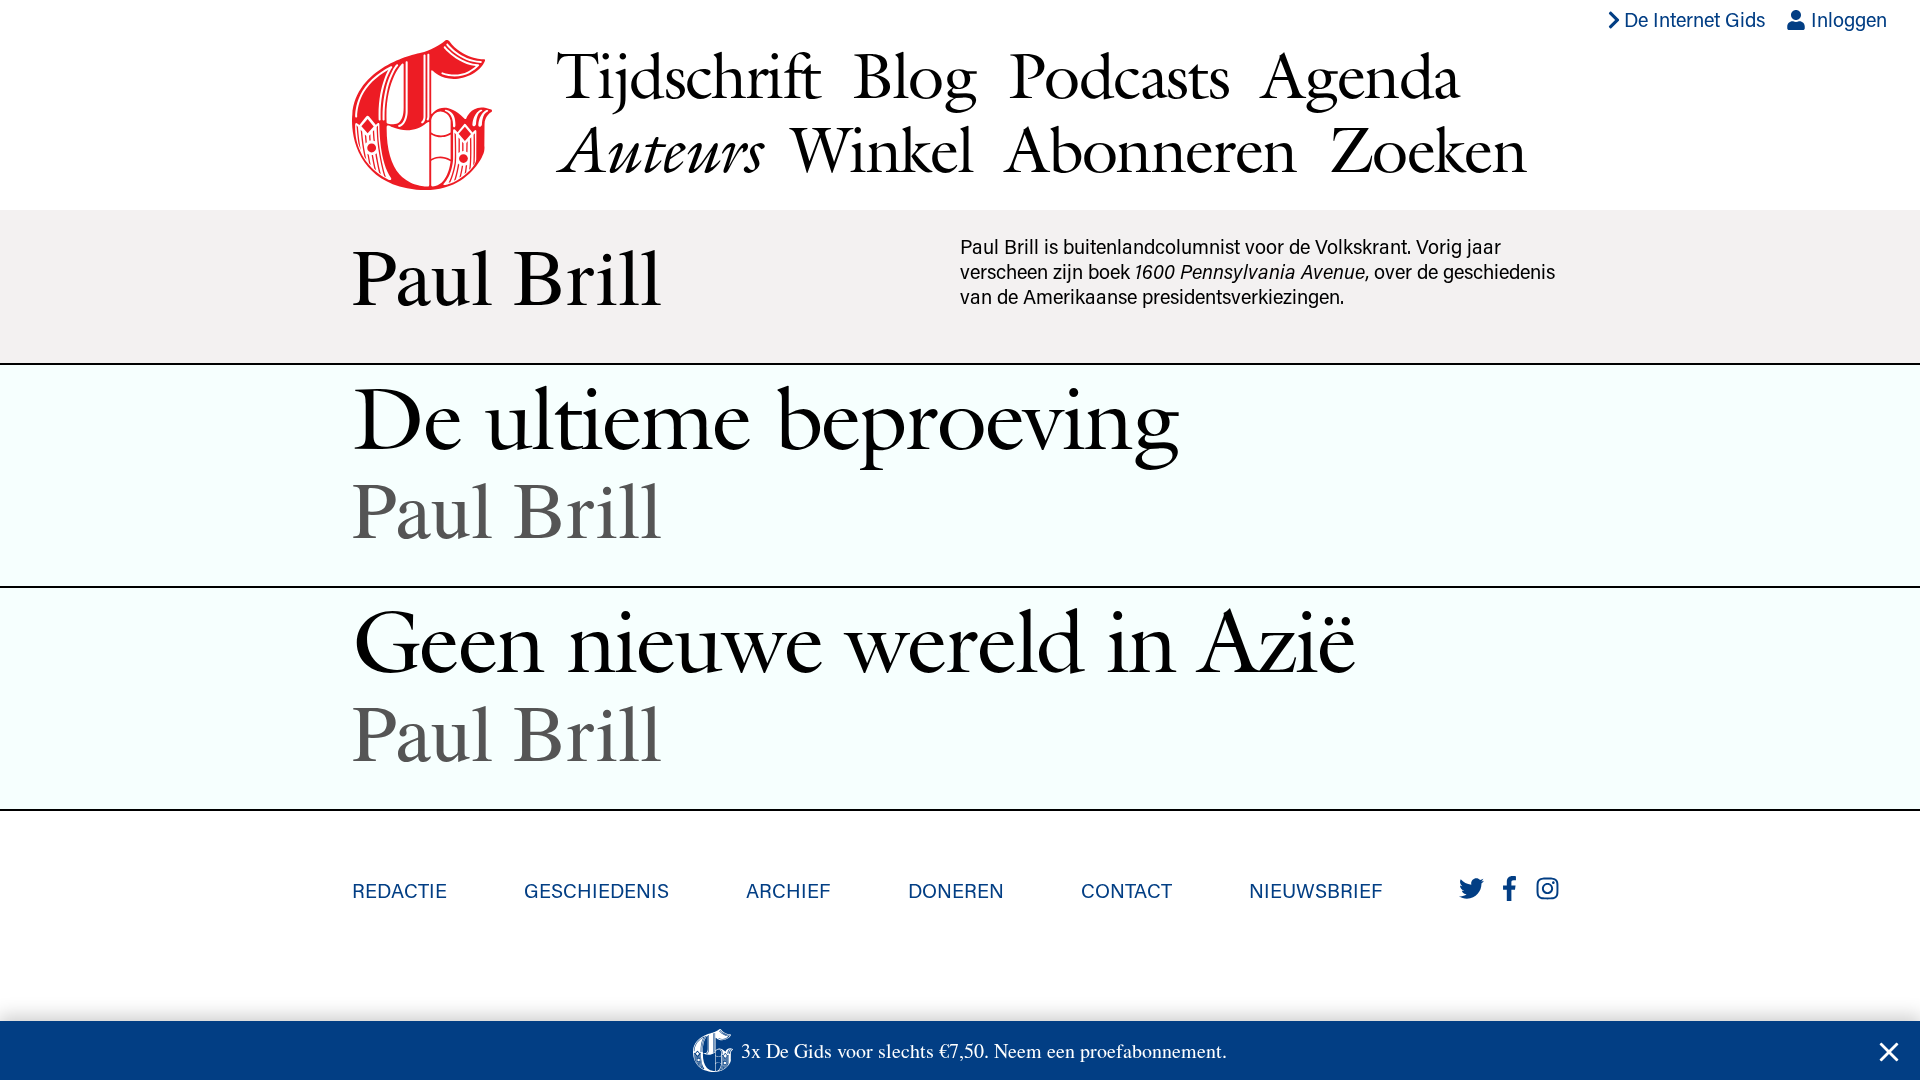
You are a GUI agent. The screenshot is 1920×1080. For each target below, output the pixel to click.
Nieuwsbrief (1315, 890)
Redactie (399, 890)
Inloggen (1846, 19)
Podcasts (1118, 75)
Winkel (882, 149)
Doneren (956, 890)
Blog (914, 75)
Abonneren (1151, 149)
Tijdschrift (688, 75)
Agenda (1360, 75)
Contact (1126, 890)
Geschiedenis (596, 890)
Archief (788, 890)
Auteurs (657, 149)
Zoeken (1427, 149)
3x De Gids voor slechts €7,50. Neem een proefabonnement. (984, 1050)
